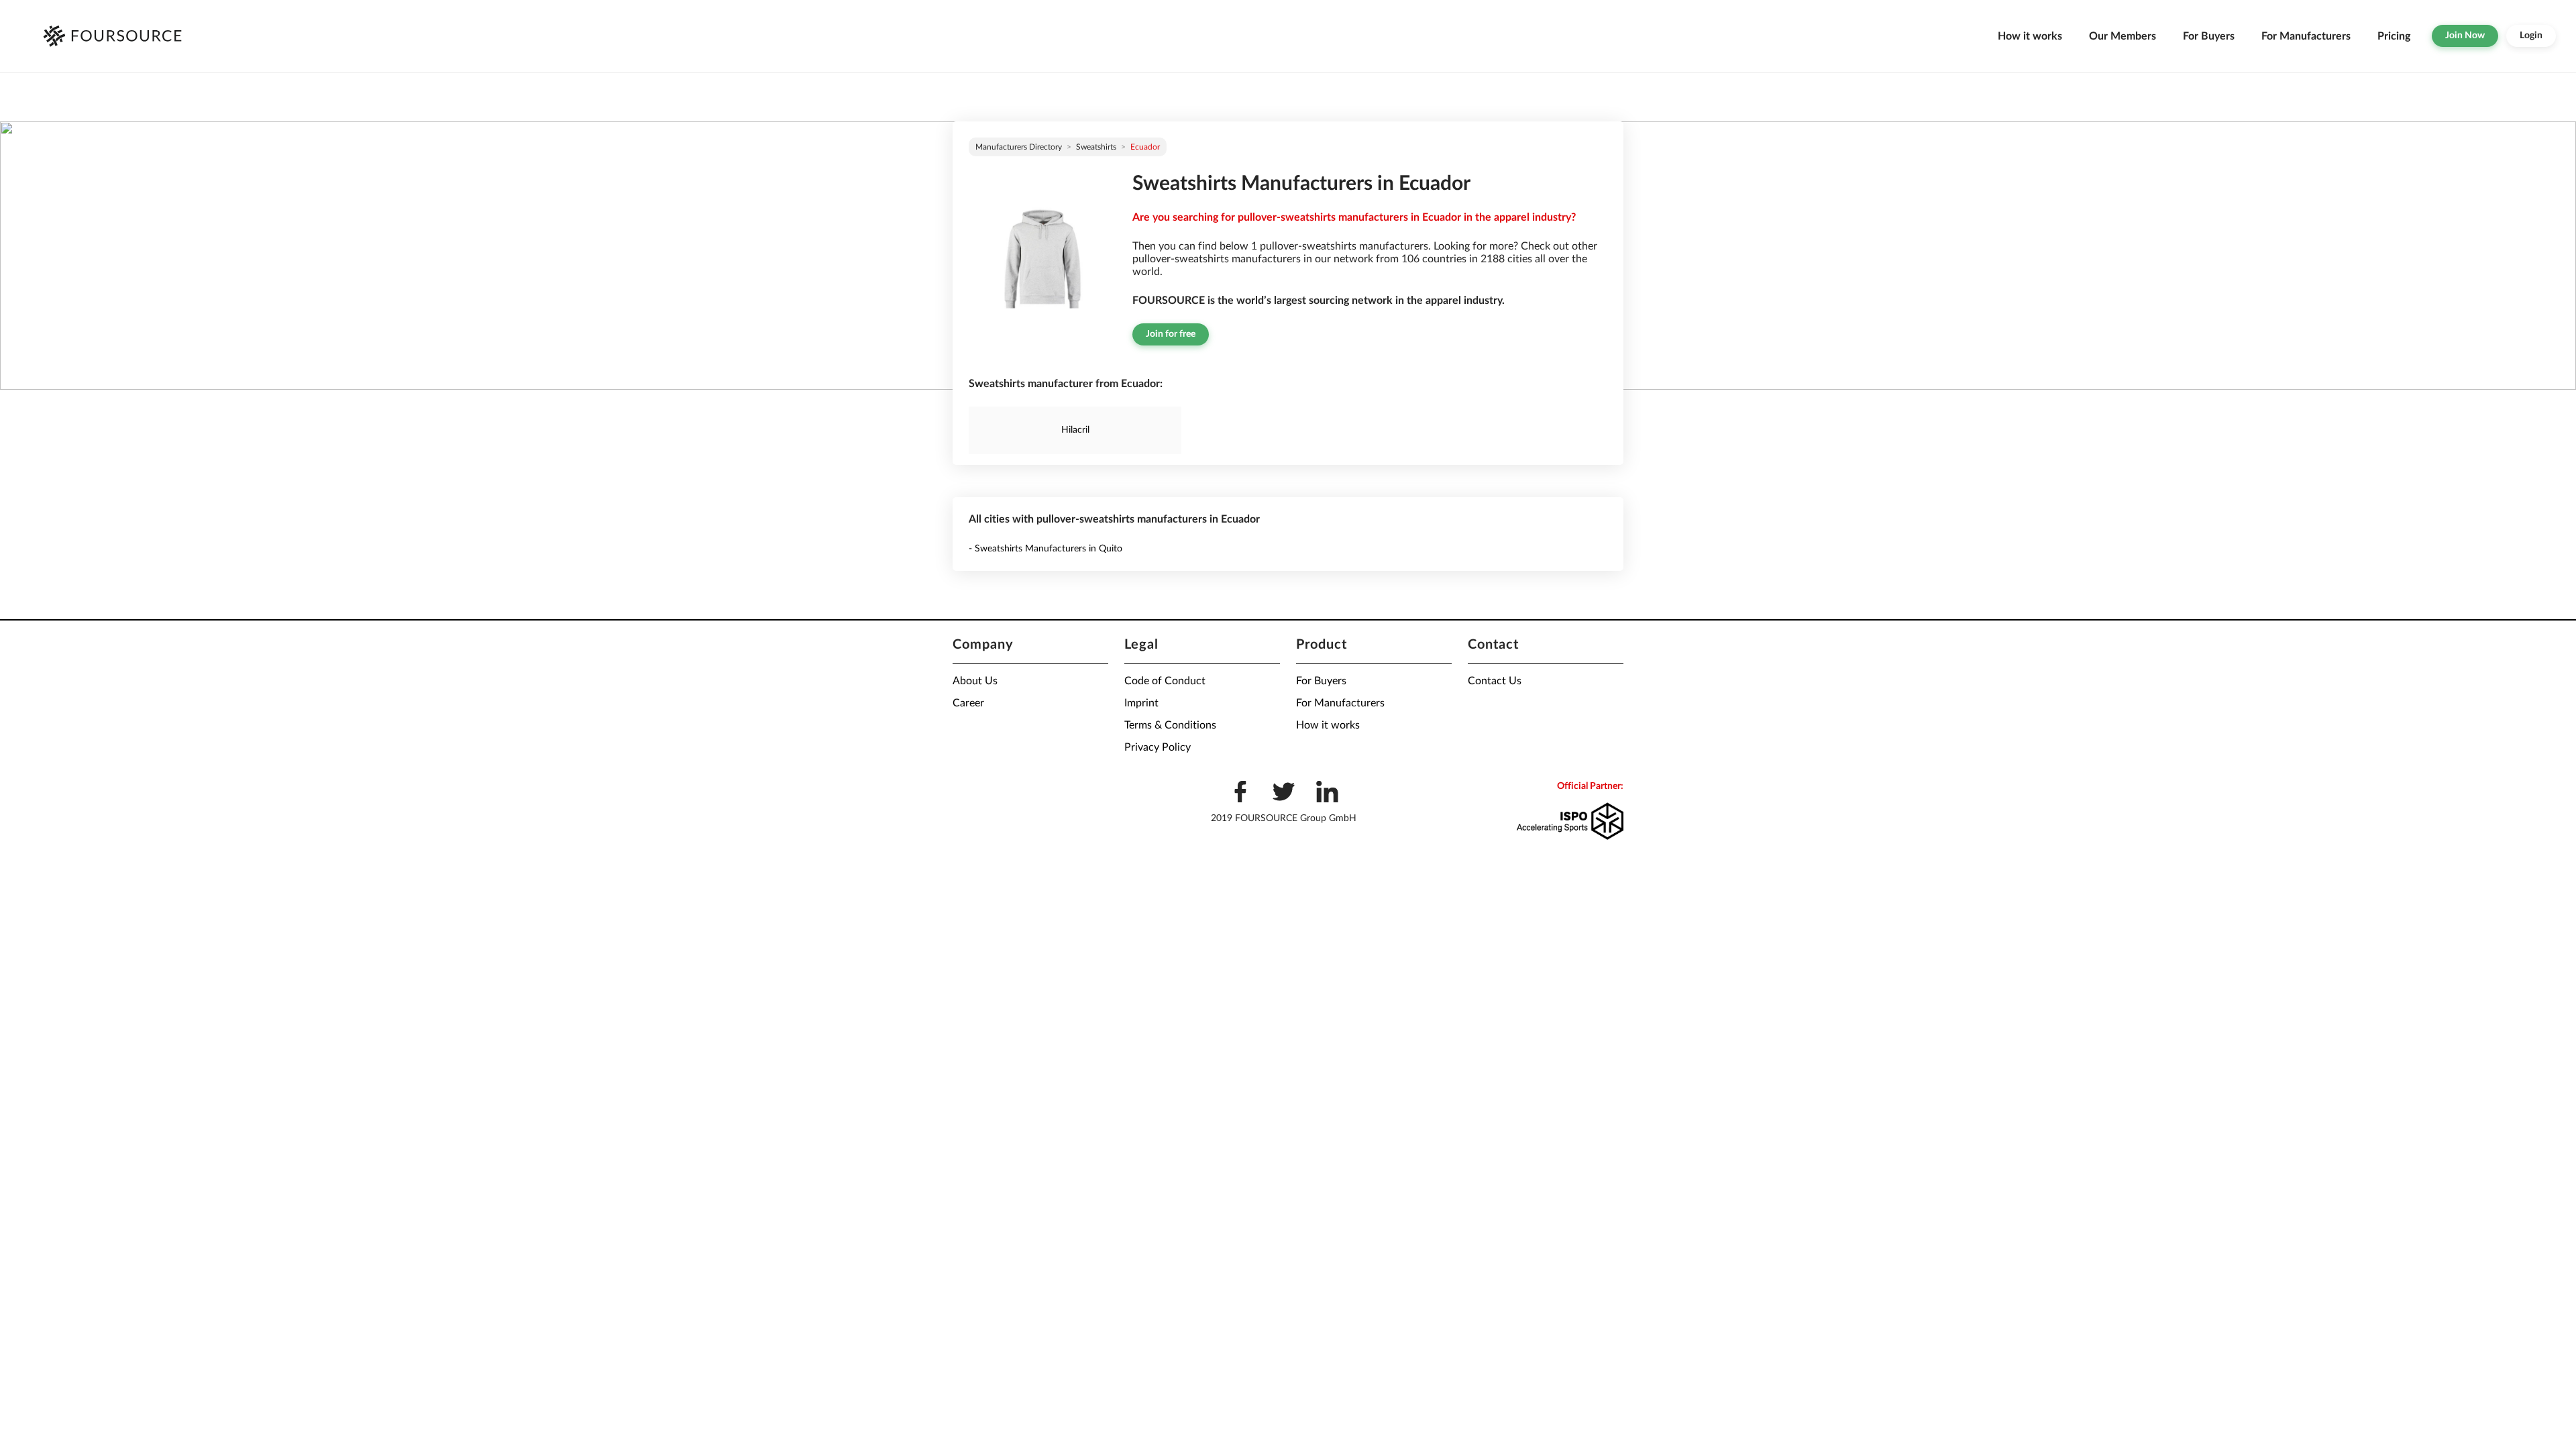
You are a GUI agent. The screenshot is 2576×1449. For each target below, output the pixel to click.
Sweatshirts (1096, 147)
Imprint (1141, 703)
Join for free (1171, 334)
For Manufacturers (2306, 36)
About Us (975, 681)
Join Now (2465, 36)
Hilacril (1075, 430)
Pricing (2394, 36)
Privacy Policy (1158, 747)
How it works (2030, 36)
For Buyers (2209, 36)
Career (968, 703)
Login (2531, 36)
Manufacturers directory (1019, 147)
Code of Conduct (1165, 681)
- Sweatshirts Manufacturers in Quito (1045, 549)
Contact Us (1495, 681)
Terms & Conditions (1170, 725)
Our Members (2123, 36)
